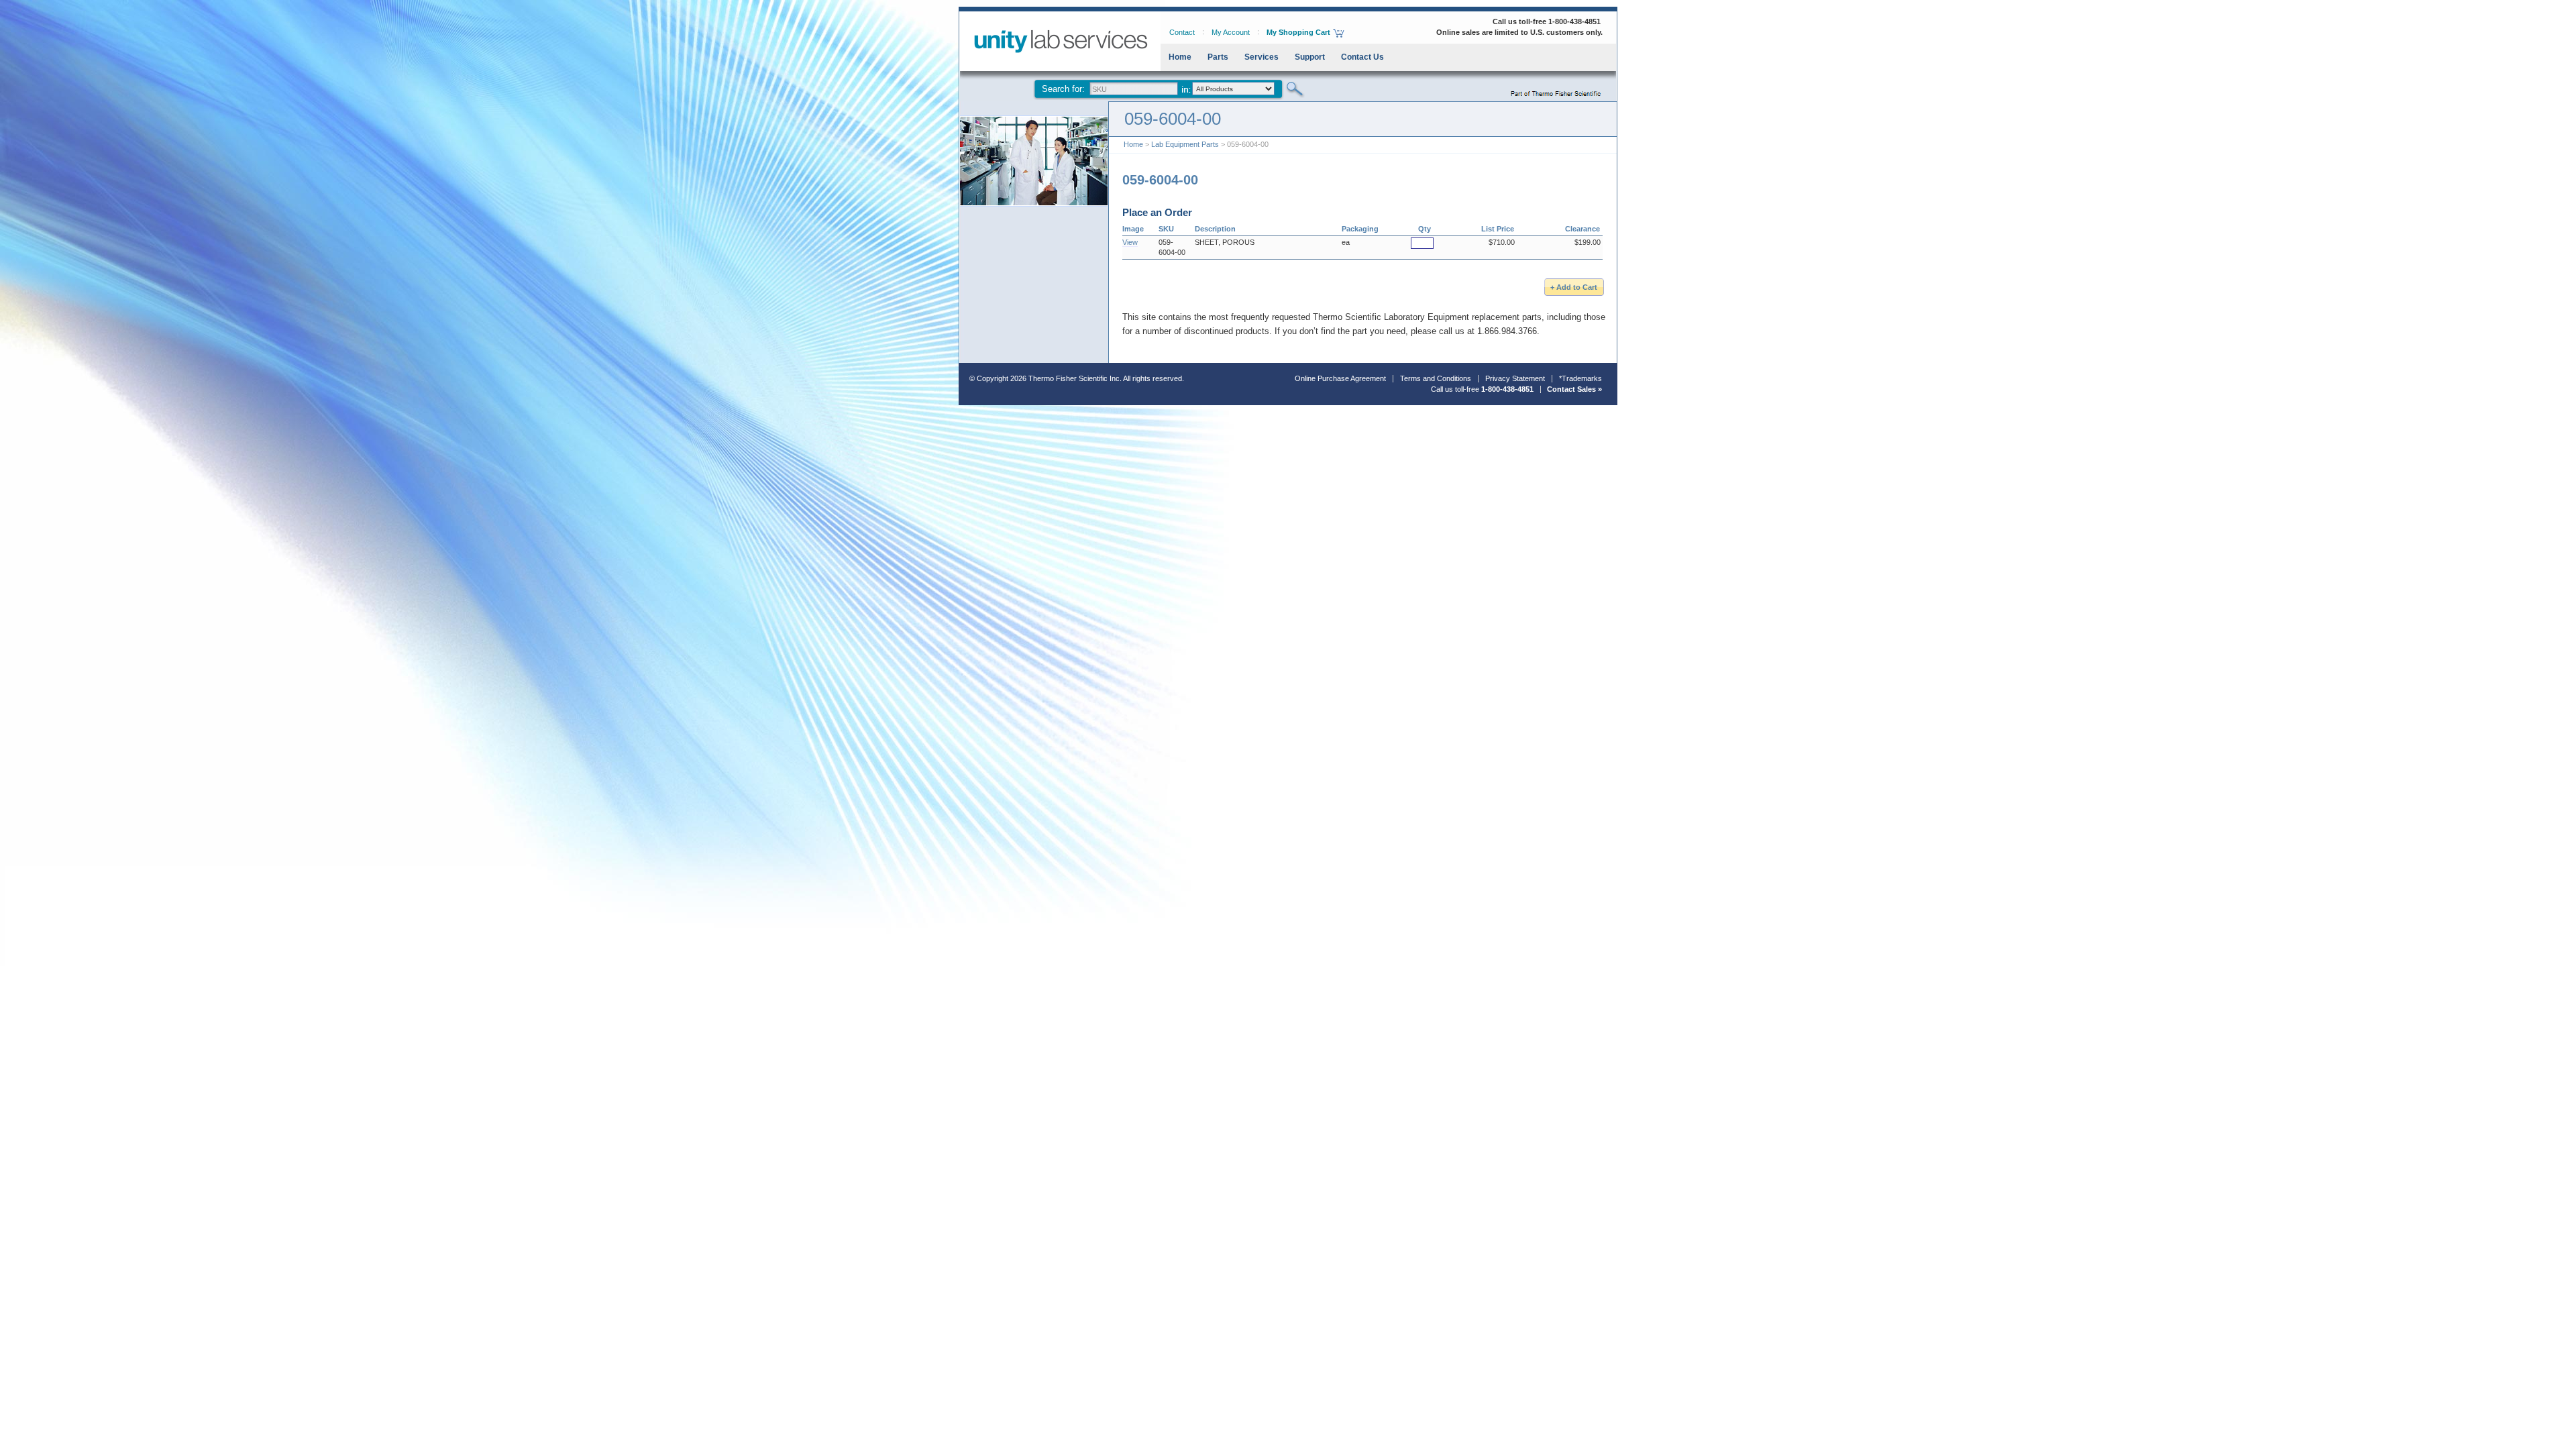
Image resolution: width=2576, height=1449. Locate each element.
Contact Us (1362, 57)
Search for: (1063, 89)
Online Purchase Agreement (1340, 378)
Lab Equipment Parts (1185, 144)
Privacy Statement (1515, 378)
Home (1180, 57)
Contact (1182, 32)
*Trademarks (1580, 378)
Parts (1218, 57)
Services (1262, 57)
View (1130, 242)
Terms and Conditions (1436, 378)
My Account (1231, 32)
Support (1310, 57)
